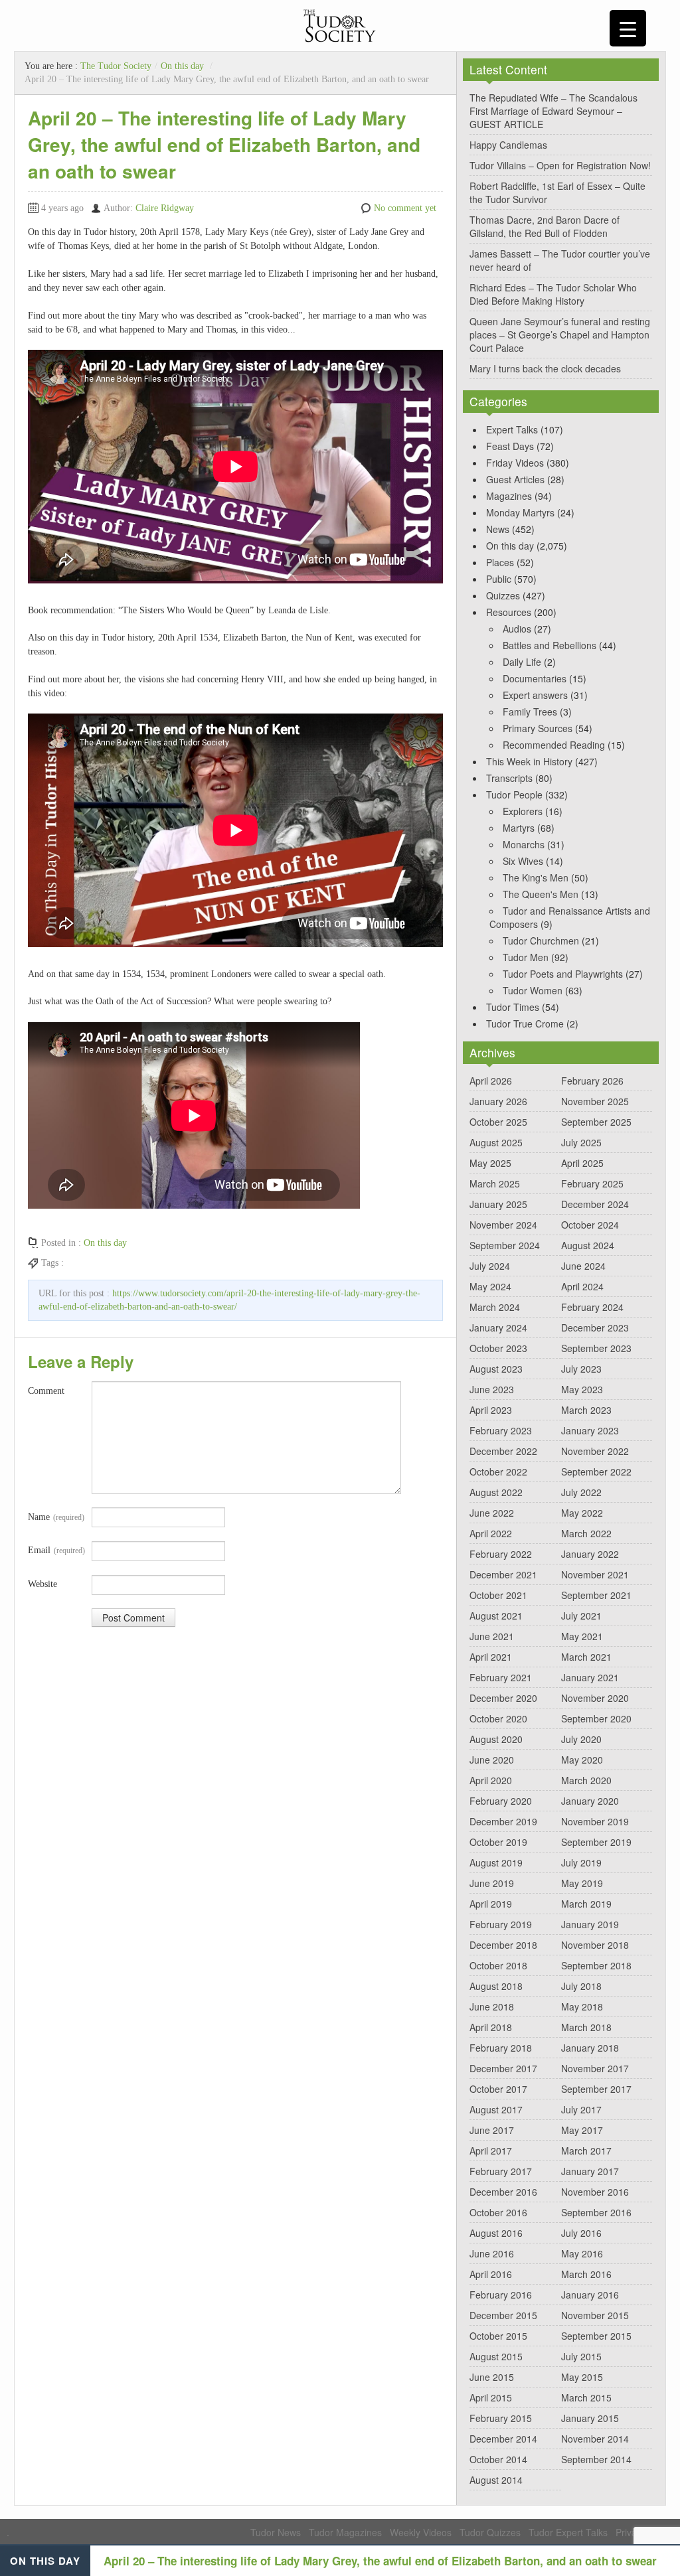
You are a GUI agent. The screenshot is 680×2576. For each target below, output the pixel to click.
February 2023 (501, 1430)
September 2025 (596, 1122)
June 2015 (492, 2377)
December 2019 (503, 1821)
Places (500, 562)
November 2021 (595, 1574)
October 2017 (498, 2089)
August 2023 (496, 1369)
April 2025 (582, 1163)
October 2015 (498, 2336)
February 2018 (501, 2048)
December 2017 (503, 2068)
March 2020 (586, 1780)
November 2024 (503, 1225)
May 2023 (582, 1389)
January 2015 (590, 2418)
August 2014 (496, 2480)
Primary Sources (538, 728)
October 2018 (498, 1965)
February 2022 (501, 1554)
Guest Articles (515, 479)
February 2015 (501, 2418)
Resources (509, 612)
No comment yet (405, 208)
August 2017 (496, 2109)
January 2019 (590, 1924)
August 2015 (496, 2356)
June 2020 (492, 1760)
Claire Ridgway (165, 208)
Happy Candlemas (508, 145)
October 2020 (498, 1718)
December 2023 (595, 1327)
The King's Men (536, 877)
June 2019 (492, 1883)
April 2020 (491, 1780)
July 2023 (581, 1369)
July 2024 (490, 1266)
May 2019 (582, 1883)
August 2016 (496, 2233)
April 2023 (491, 1410)
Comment (46, 1391)
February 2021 (501, 1677)
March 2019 (586, 1904)
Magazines (509, 496)
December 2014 (503, 2439)
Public (499, 579)
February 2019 (501, 1924)
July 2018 (581, 1986)
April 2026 (491, 1081)
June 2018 (492, 2007)
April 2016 (491, 2274)
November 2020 (595, 1698)
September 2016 (596, 2212)
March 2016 (586, 2274)
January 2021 (590, 1677)
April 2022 (491, 1533)
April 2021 (491, 1657)
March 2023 (586, 1410)
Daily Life (522, 662)
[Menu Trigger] (628, 28)
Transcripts (509, 778)
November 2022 (595, 1451)
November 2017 (595, 2068)
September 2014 (596, 2459)
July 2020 (581, 1739)
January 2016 (590, 2295)
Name (56, 1517)
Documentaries (535, 678)
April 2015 (491, 2397)
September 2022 (596, 1472)
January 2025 (498, 1204)
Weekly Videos (421, 2532)
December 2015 (503, 2315)
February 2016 (501, 2295)
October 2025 (498, 1122)
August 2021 (496, 1616)
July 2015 (581, 2356)
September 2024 (505, 1245)
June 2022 (492, 1513)
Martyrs (519, 828)
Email (56, 1550)
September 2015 (596, 2336)
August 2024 (588, 1245)
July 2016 (581, 2233)
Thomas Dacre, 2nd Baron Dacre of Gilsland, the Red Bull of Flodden (545, 226)
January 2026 (498, 1101)
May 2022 (582, 1513)
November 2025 (595, 1101)
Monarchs (524, 844)
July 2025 (581, 1142)
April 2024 (582, 1286)
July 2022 (581, 1492)
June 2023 (492, 1389)
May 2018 (582, 2007)
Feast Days (510, 446)
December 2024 (595, 1204)
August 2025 (496, 1142)
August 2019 (496, 1862)
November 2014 (595, 2439)
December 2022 (503, 1451)
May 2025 (490, 1163)
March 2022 (586, 1533)
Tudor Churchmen (541, 941)
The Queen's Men (541, 894)
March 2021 (586, 1657)
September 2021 (596, 1595)
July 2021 (581, 1616)
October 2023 (498, 1348)
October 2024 (590, 1225)
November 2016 (595, 2192)
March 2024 (495, 1307)
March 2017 (586, 2151)
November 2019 (595, 1821)
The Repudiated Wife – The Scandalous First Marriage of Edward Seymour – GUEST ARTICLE (553, 111)
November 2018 (595, 1945)
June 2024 (583, 1266)
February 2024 (592, 1307)
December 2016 (503, 2192)
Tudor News (276, 2532)
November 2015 (595, 2315)
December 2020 (503, 1698)
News (498, 529)
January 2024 (498, 1327)
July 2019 (581, 1862)
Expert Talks (512, 429)
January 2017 (590, 2171)
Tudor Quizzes (490, 2532)
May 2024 (490, 1286)
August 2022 (496, 1492)
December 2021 (503, 1574)
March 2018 (586, 2027)
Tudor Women (533, 990)
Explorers (523, 811)
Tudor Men (526, 957)
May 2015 (582, 2377)
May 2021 (582, 1636)
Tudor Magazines (345, 2532)
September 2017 (596, 2089)
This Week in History (529, 761)
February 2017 (501, 2171)
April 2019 (491, 1904)
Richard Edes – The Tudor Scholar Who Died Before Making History (553, 294)
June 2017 (492, 2130)
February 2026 (592, 1081)
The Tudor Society (116, 66)
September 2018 (596, 1965)
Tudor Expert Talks (568, 2532)
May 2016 (582, 2253)
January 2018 (590, 2048)
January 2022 (590, 1554)
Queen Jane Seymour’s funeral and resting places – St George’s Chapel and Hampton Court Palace (560, 335)
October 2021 (498, 1595)
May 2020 (582, 1760)
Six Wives (523, 861)
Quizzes (503, 595)
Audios (517, 629)
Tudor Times (513, 1007)
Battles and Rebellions (550, 645)
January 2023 (590, 1430)
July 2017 (581, 2109)
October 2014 (498, 2459)
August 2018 (496, 1986)
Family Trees (530, 712)
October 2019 (498, 1842)
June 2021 (492, 1636)
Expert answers (535, 695)
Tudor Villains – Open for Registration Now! (560, 165)
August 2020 (496, 1739)
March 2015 (586, 2397)
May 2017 (582, 2130)
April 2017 (491, 2151)
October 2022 (498, 1472)
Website (42, 1584)
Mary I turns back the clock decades (545, 368)
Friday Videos (515, 463)
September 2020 (596, 1718)
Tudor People (514, 795)
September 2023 (596, 1348)
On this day (182, 66)
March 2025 (495, 1183)
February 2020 (501, 1801)
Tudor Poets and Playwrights (563, 974)
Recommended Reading (554, 745)
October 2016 (498, 2212)
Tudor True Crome (525, 1023)
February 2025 (592, 1183)
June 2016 (492, 2253)
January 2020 (590, 1801)
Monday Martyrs (520, 512)
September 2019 (596, 1842)
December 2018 (503, 1945)
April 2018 (491, 2027)
